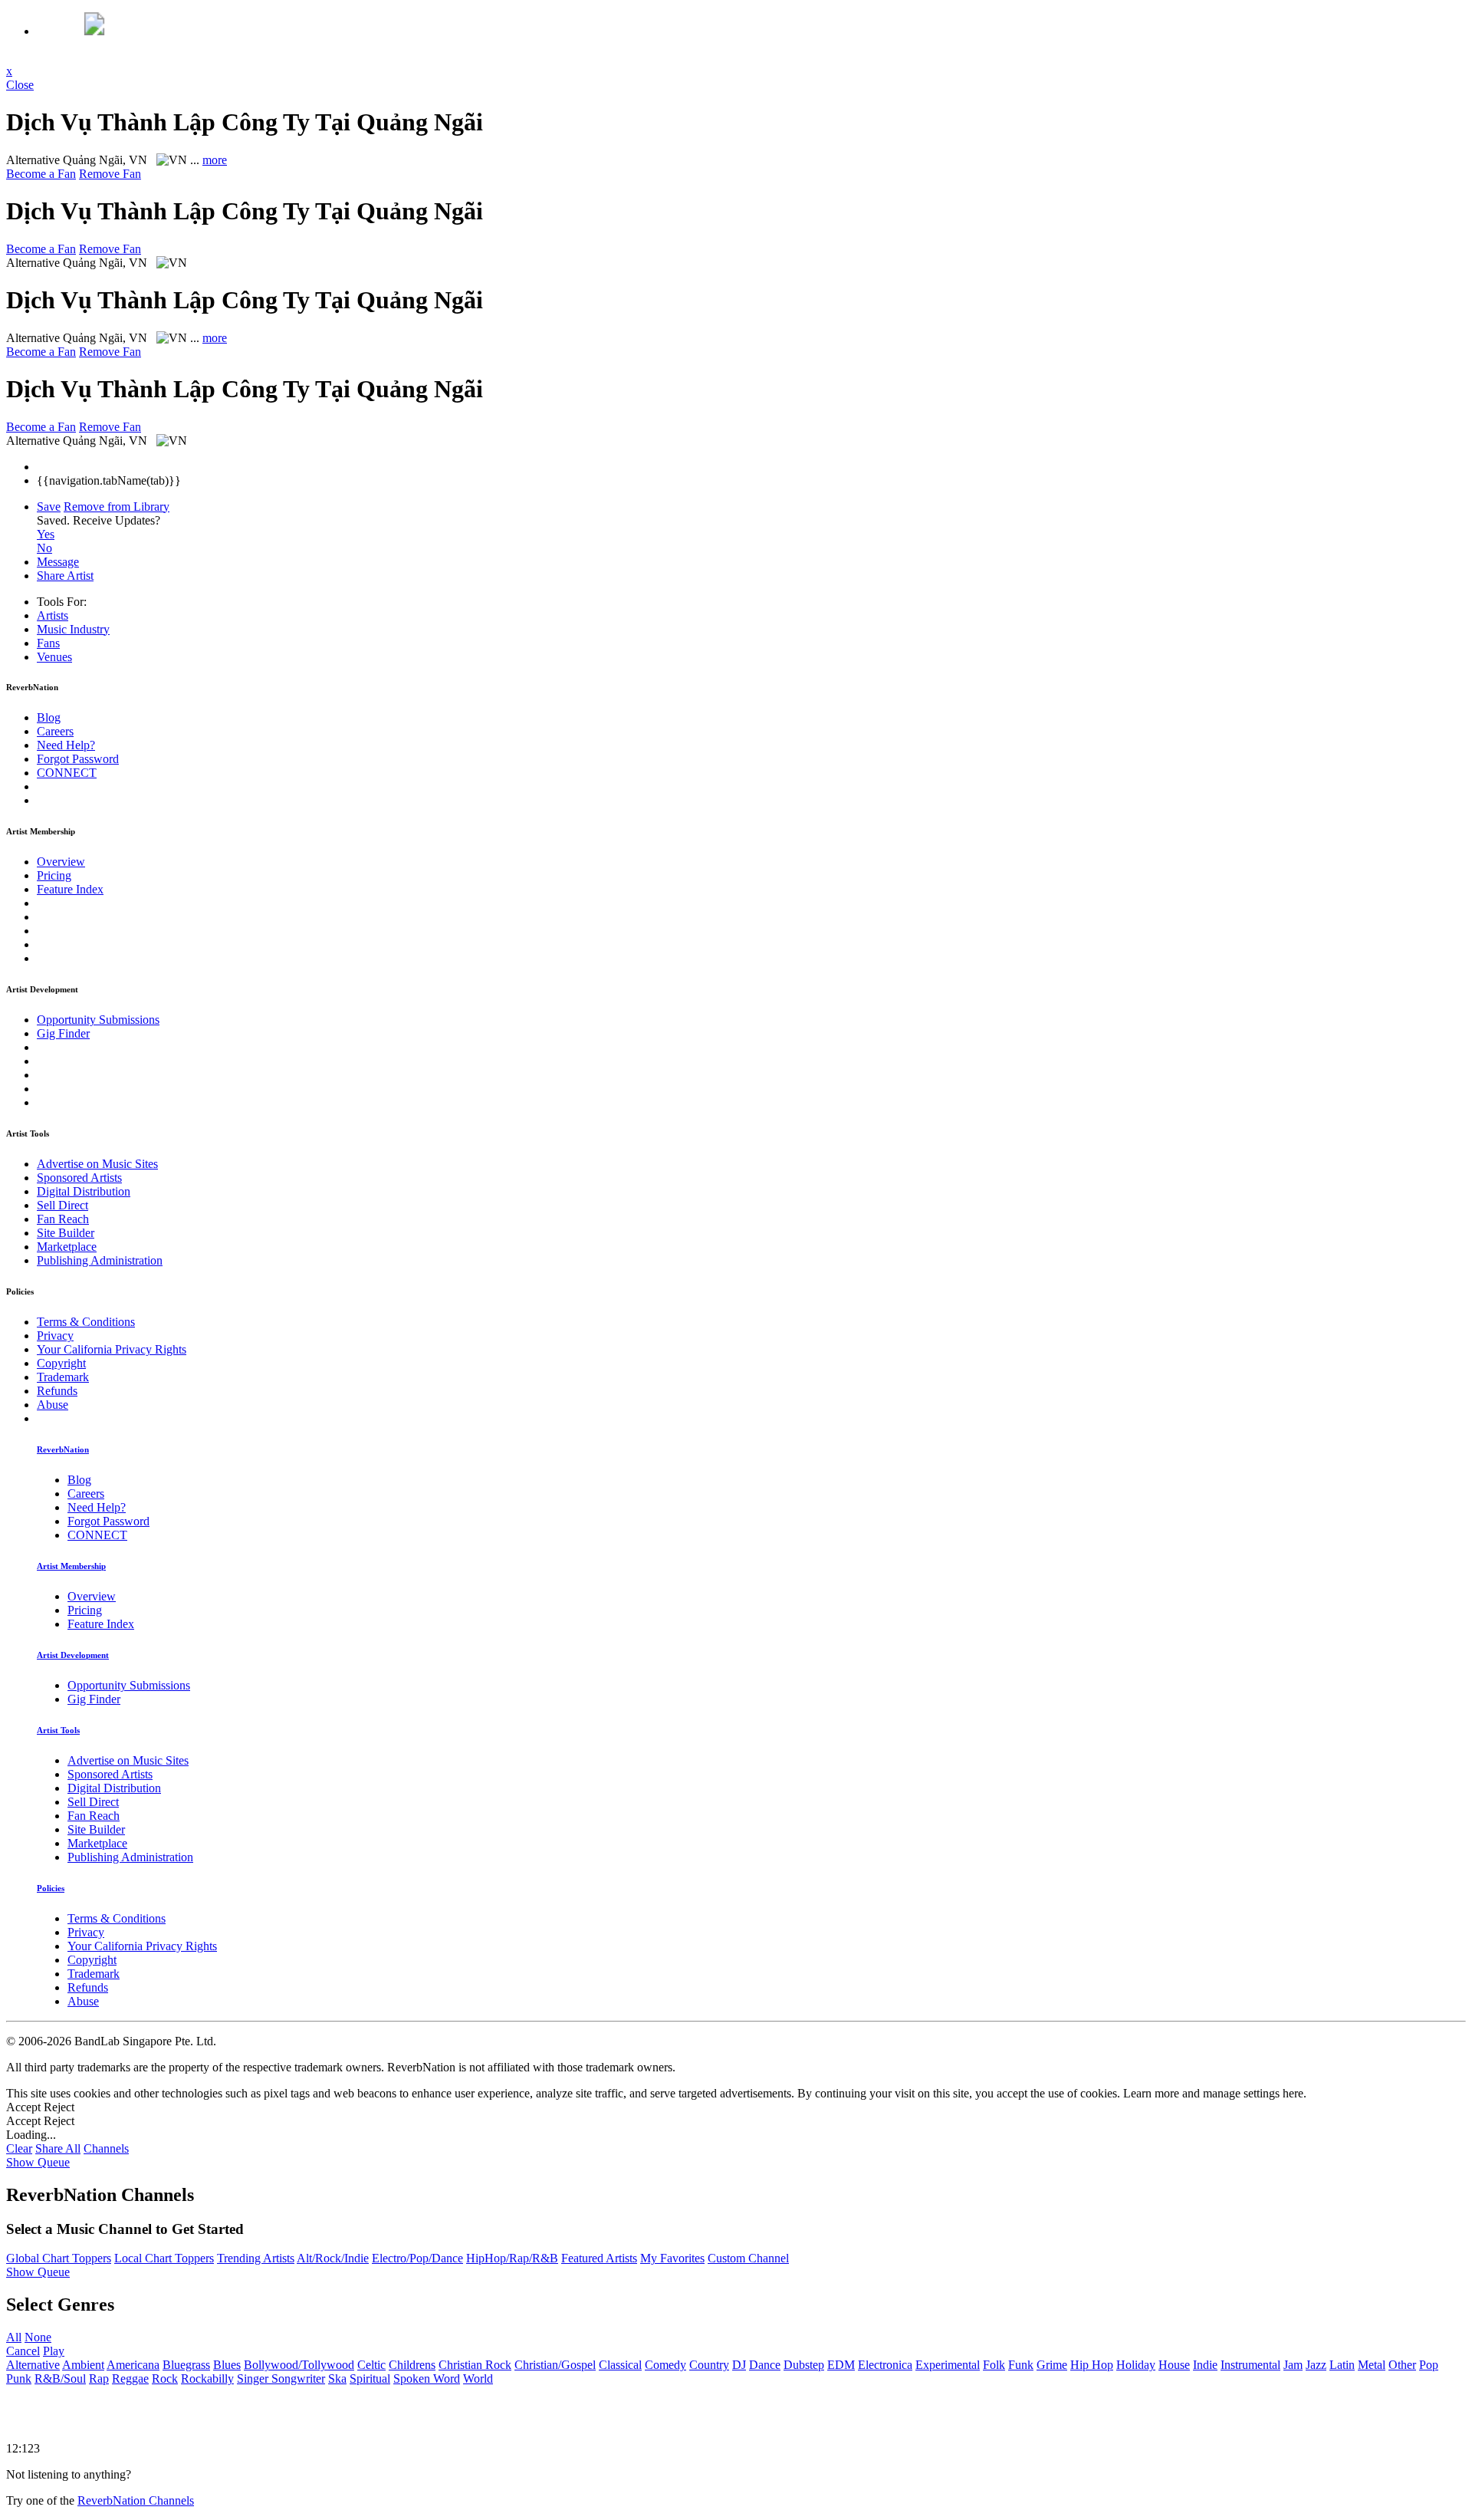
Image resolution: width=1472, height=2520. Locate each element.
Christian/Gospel (555, 2365)
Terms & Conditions (86, 1322)
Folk (994, 2365)
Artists (53, 615)
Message (58, 562)
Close (20, 85)
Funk (1021, 2365)
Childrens (412, 2365)
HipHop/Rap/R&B (512, 2258)
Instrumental (1250, 2365)
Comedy (665, 2365)
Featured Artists (599, 2258)
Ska (337, 2379)
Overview (61, 862)
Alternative (33, 2365)
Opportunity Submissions (98, 1020)
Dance (765, 2365)
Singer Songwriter (281, 2379)
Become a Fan (41, 174)
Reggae (130, 2379)
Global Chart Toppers (59, 2258)
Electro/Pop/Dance (417, 2258)
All (14, 2337)
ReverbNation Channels (136, 2500)
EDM (841, 2365)
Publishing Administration (100, 1260)
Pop (1429, 2365)
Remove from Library (117, 507)
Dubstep (804, 2365)
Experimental (948, 2365)
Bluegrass (186, 2365)
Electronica (885, 2365)
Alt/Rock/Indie (333, 2258)
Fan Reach (63, 1219)
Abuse (53, 1405)
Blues (227, 2365)
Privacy (55, 1336)
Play (54, 2351)
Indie (1205, 2365)
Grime (1052, 2365)
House (1174, 2365)
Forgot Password (78, 759)
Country (709, 2365)
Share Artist (65, 576)
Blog (49, 717)
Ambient (83, 2365)
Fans (48, 643)
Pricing (54, 875)
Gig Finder (63, 1033)
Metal (1372, 2365)
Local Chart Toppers (164, 2258)
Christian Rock (475, 2365)
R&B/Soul (60, 2379)
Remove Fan (110, 174)
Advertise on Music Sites (97, 1164)
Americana (133, 2365)
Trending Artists (256, 2258)
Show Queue (38, 2162)
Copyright (61, 1363)
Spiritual (370, 2379)
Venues (54, 657)
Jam (1293, 2365)
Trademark (63, 1377)
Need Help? (66, 745)
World (478, 2379)
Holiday (1136, 2365)
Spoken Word (427, 2379)
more (215, 160)
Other (1402, 2365)
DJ (739, 2365)
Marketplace (67, 1247)
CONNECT (67, 773)
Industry (73, 629)
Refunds (57, 1391)
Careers (55, 731)
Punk (19, 2379)
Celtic (371, 2365)
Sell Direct (62, 1205)
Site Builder (66, 1233)
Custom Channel (748, 2258)
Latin (1342, 2365)
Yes (46, 534)
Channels (106, 2148)
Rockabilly (207, 2379)
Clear (19, 2148)
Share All (58, 2148)
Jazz (1316, 2365)
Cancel (23, 2351)
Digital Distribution (84, 1191)
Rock (165, 2379)
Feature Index (70, 889)
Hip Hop (1092, 2365)
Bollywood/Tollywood (299, 2365)
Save (49, 507)
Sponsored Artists (79, 1178)
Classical (620, 2365)
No (44, 548)
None (38, 2337)
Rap (99, 2379)
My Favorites (672, 2258)
